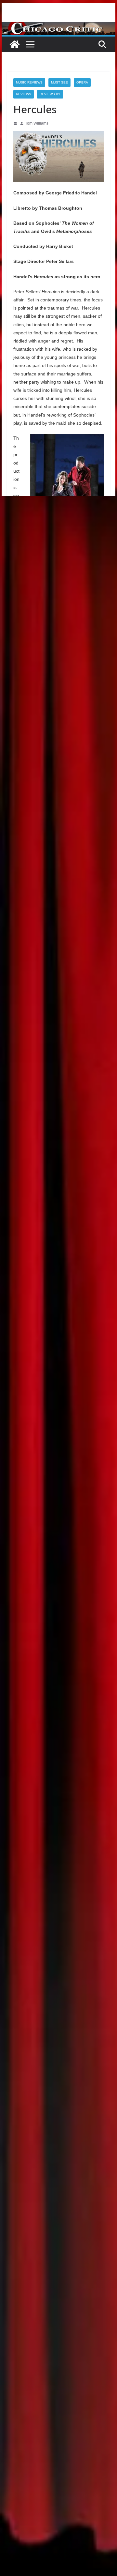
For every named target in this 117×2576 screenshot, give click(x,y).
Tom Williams (37, 123)
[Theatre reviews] (58, 27)
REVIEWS (24, 94)
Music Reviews (29, 82)
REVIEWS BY (50, 94)
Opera (82, 82)
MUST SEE (59, 82)
